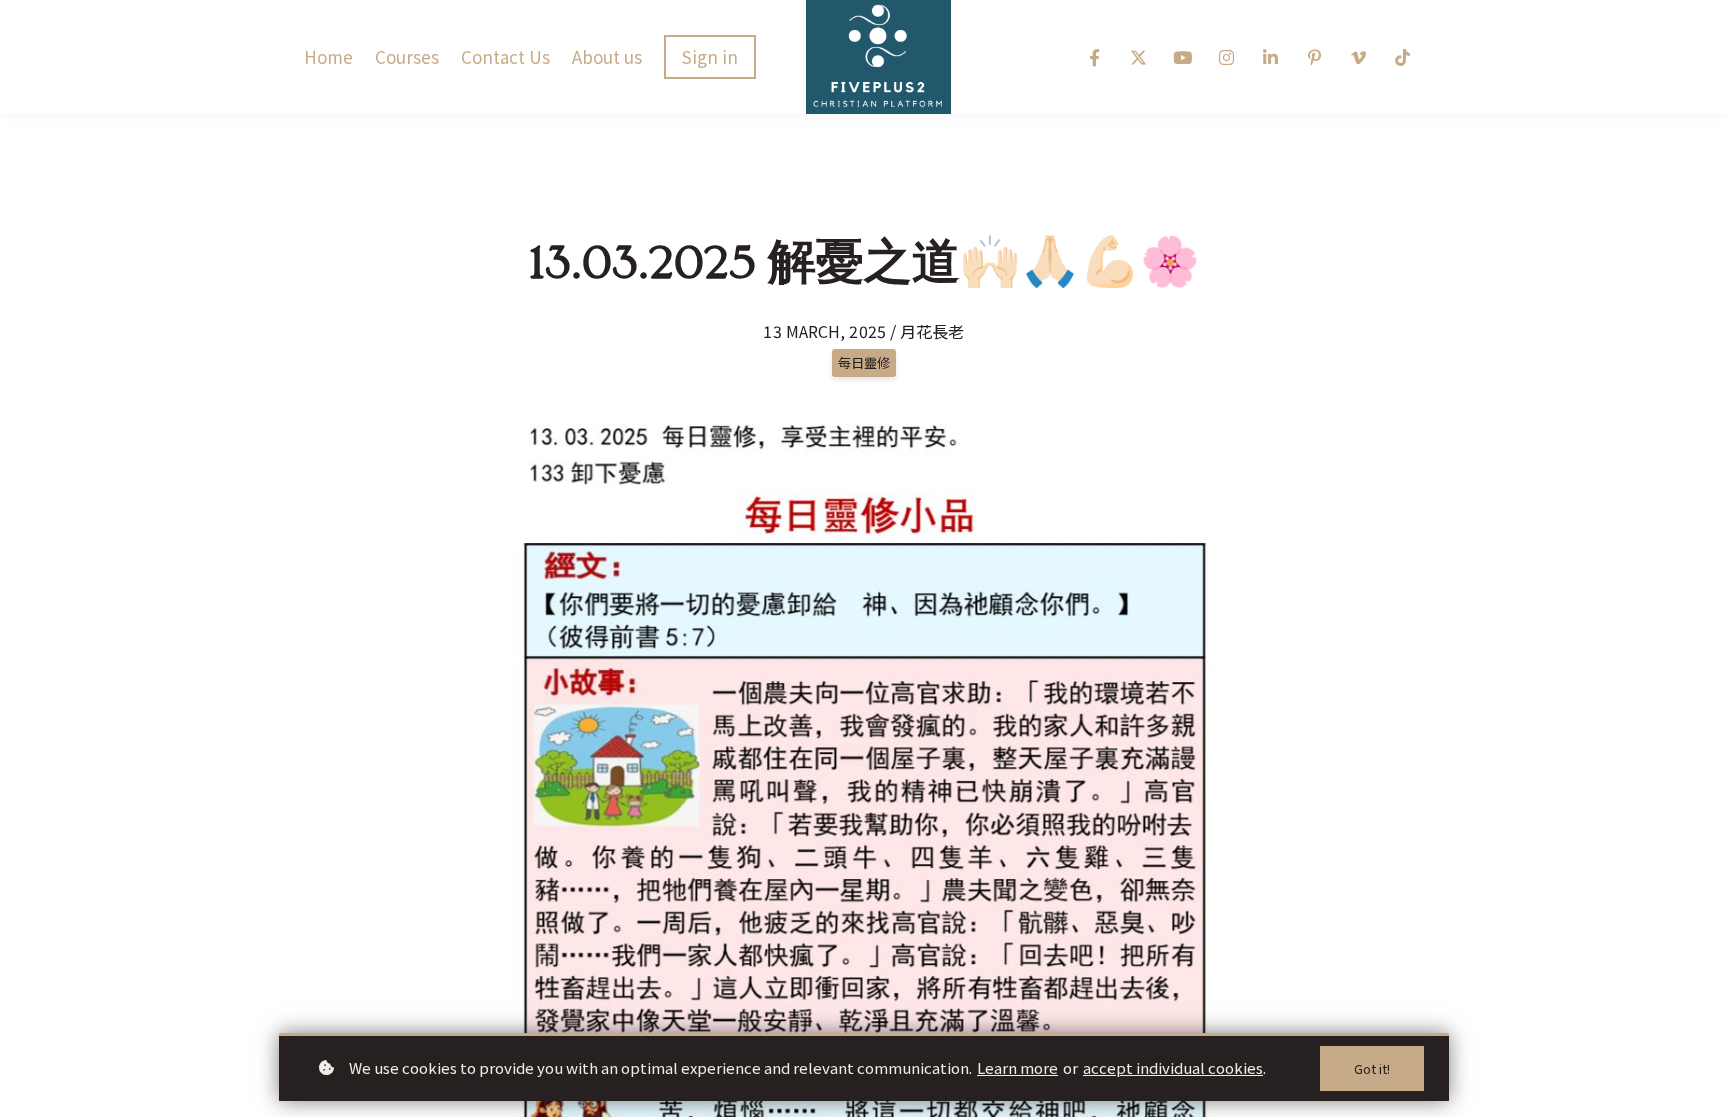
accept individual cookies (1173, 1067)
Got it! (1372, 1068)
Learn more (1017, 1067)
